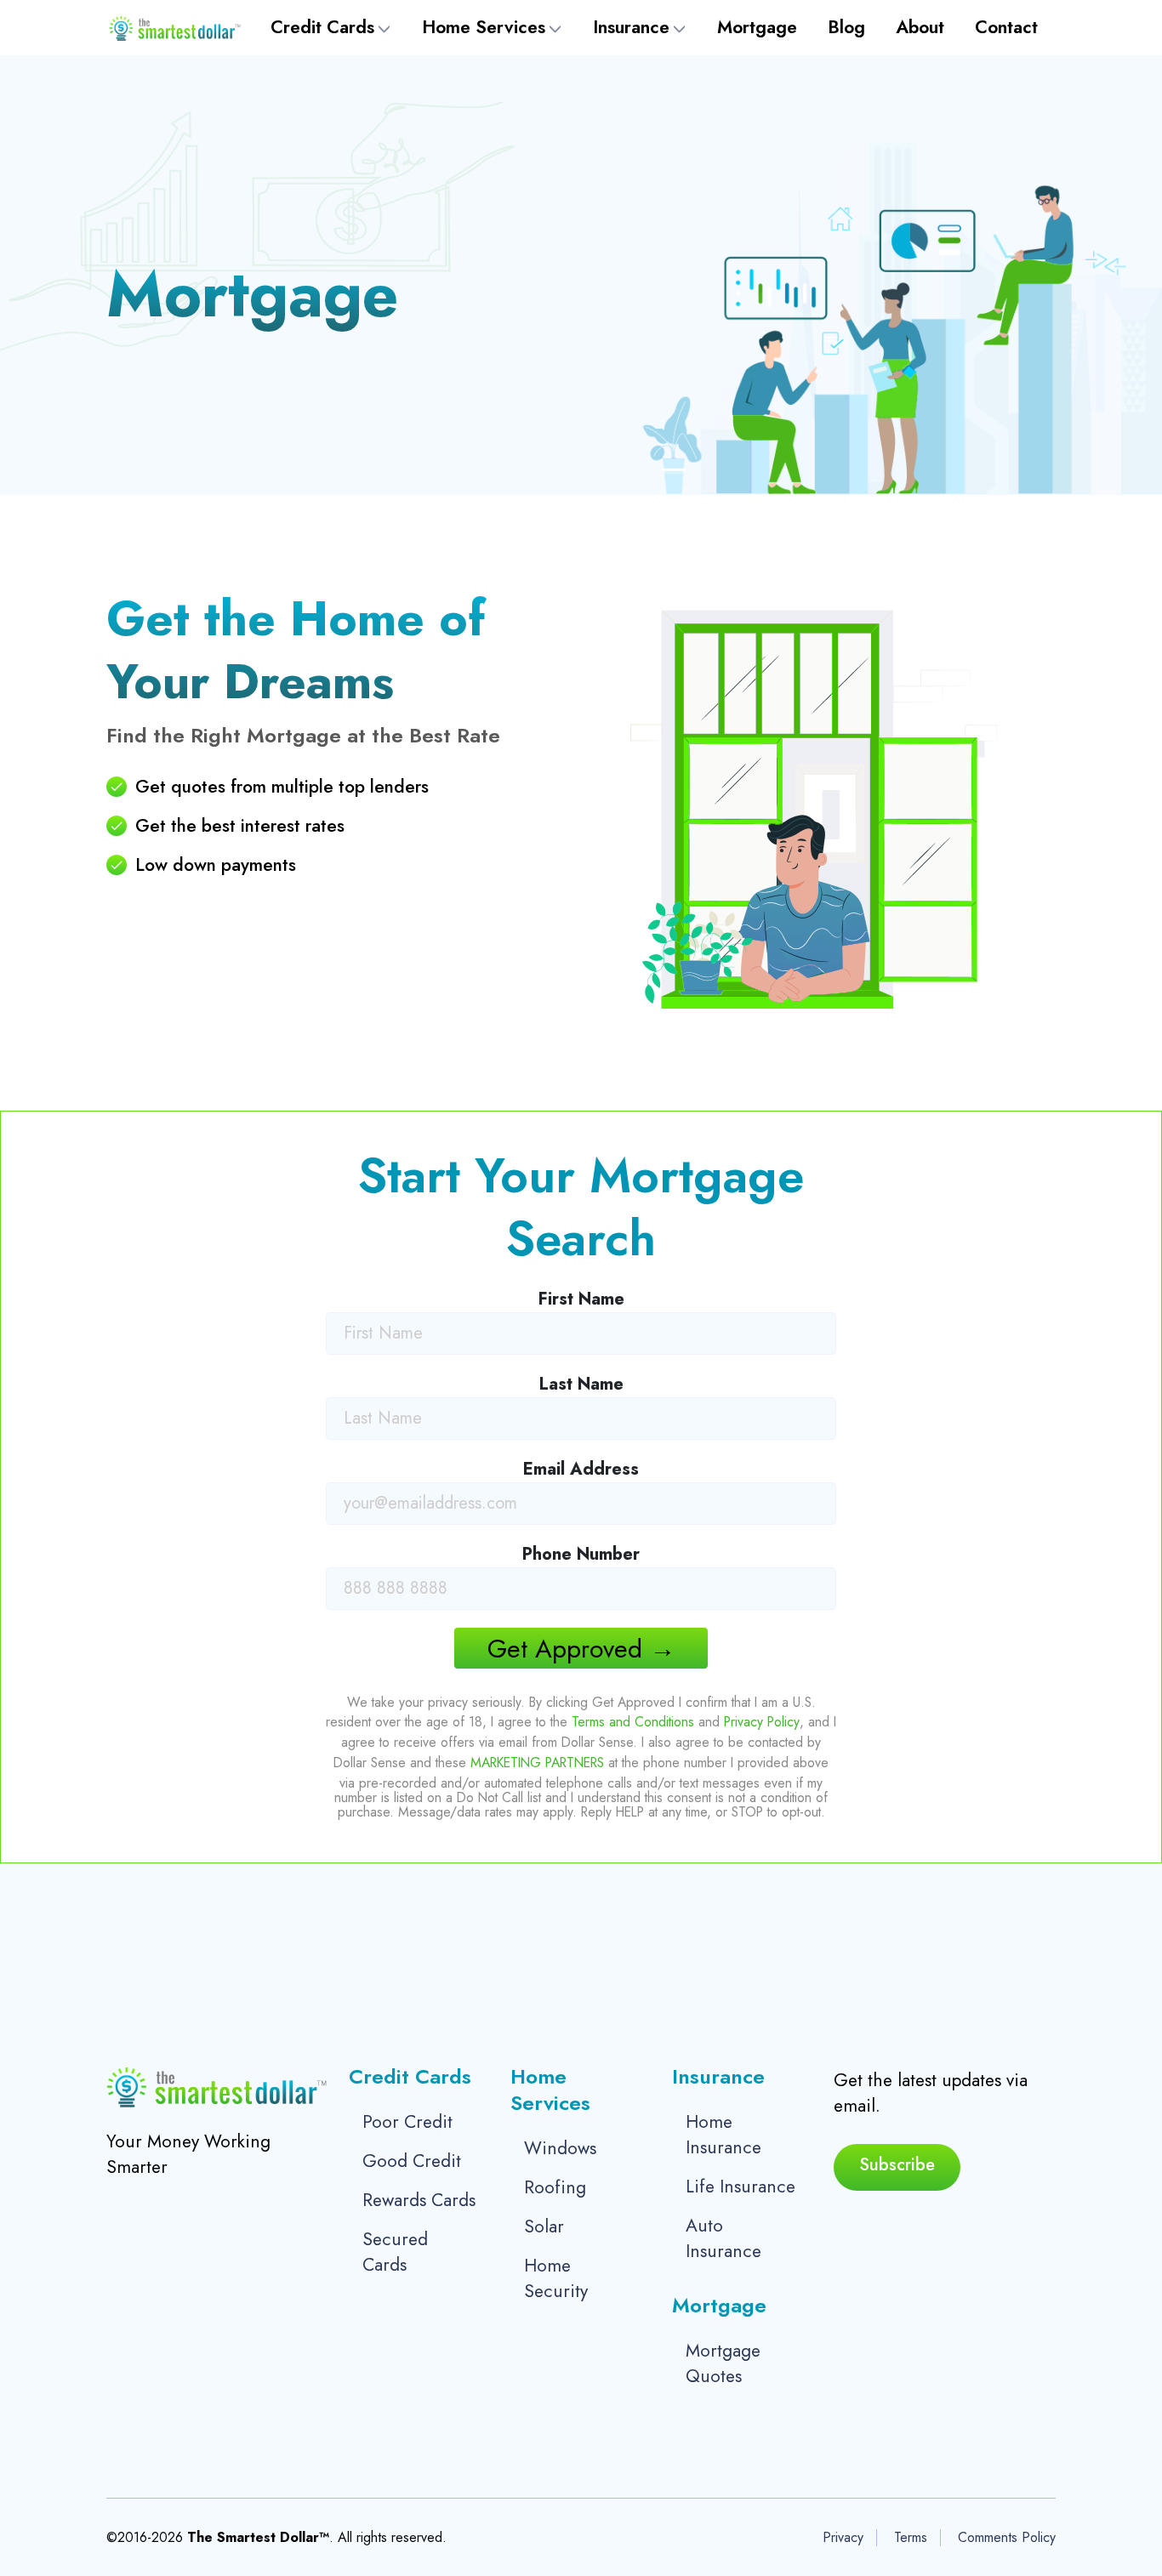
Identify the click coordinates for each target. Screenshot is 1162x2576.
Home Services (484, 27)
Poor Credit (407, 2122)
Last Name (581, 1384)
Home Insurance (723, 2135)
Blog (846, 27)
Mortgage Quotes (723, 2363)
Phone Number (581, 1554)
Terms (911, 2538)
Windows (560, 2148)
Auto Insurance (723, 2238)
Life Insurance (740, 2186)
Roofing (555, 2187)
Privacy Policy (762, 1722)
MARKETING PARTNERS (537, 1763)
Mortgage (757, 27)
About (920, 27)
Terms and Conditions (633, 1722)
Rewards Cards (419, 2200)
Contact (1006, 27)
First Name (581, 1299)
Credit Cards (322, 27)
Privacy (843, 2538)
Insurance (631, 27)
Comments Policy (1007, 2537)
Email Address (581, 1469)
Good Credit (412, 2161)
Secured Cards (395, 2252)
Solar (544, 2226)
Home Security (556, 2278)
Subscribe (897, 2165)
